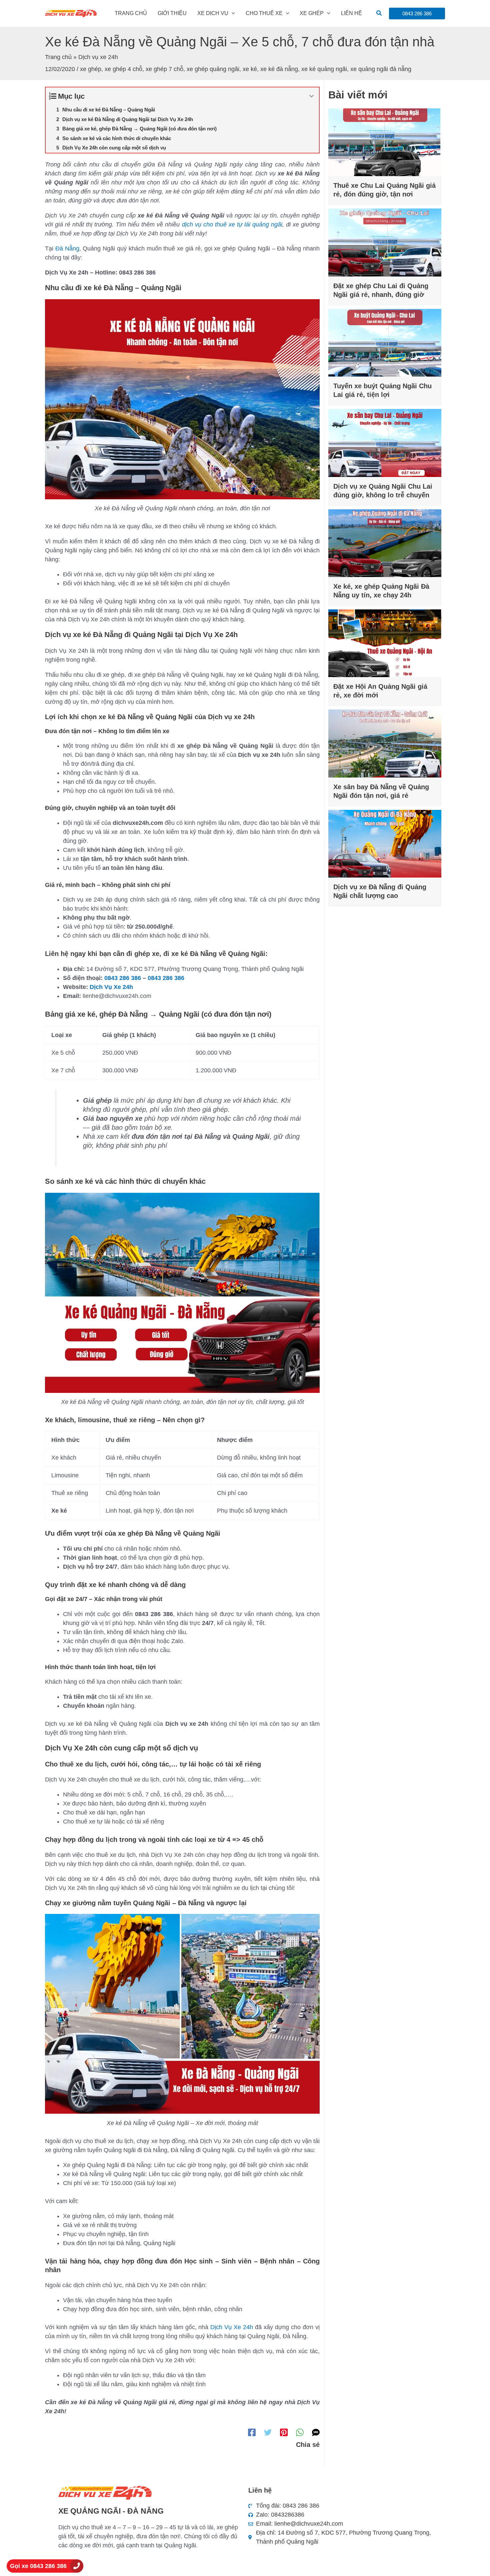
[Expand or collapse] (311, 96)
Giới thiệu (172, 13)
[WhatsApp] (300, 2432)
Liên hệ (351, 13)
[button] (379, 13)
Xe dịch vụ (213, 13)
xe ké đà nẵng (279, 69)
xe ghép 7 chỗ (164, 69)
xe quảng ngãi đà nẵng (381, 69)
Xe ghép (312, 13)
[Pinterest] (284, 2432)
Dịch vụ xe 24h (98, 57)
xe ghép (91, 69)
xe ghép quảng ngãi (213, 69)
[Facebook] (252, 2432)
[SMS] (316, 2432)
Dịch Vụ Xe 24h (111, 987)
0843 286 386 (123, 978)
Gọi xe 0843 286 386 (38, 2566)
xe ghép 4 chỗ (123, 69)
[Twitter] (268, 2432)
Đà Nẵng (67, 248)
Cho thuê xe (264, 13)
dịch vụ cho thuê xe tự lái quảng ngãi (232, 224)
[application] (232, 13)
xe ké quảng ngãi (324, 69)
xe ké (250, 69)
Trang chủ (131, 13)
